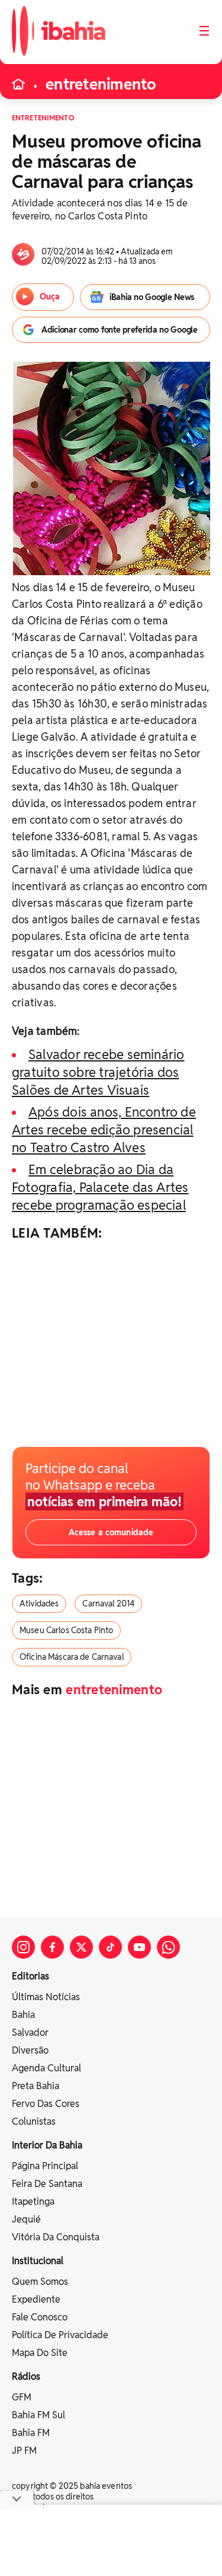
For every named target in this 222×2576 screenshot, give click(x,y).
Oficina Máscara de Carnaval (72, 1657)
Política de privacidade (60, 2335)
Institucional (38, 2261)
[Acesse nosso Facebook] (52, 1947)
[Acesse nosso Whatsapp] (168, 1947)
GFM (22, 2397)
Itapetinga (33, 2202)
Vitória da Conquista (56, 2237)
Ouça (50, 297)
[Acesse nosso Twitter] (81, 1947)
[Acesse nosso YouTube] (139, 1947)
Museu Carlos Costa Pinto (66, 1630)
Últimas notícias (46, 1997)
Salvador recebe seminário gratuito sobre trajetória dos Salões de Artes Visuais (98, 1072)
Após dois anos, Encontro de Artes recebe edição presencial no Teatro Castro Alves (104, 1130)
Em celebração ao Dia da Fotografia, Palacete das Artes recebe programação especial (100, 1187)
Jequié (26, 2219)
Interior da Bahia (47, 2145)
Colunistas (34, 2121)
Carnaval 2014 (108, 1603)
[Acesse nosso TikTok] (110, 1947)
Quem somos (40, 2282)
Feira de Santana (47, 2184)
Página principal (45, 2166)
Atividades (39, 1603)
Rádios (26, 2376)
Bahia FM (31, 2433)
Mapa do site (40, 2353)
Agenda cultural (46, 2068)
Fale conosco (40, 2317)
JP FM (24, 2451)
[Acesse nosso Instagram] (23, 1947)
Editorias (30, 1976)
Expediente (36, 2299)
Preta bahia (36, 2086)
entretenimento (101, 84)
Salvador (30, 2033)
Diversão (30, 2050)
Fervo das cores (46, 2104)
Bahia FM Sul (38, 2415)
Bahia (23, 2015)
